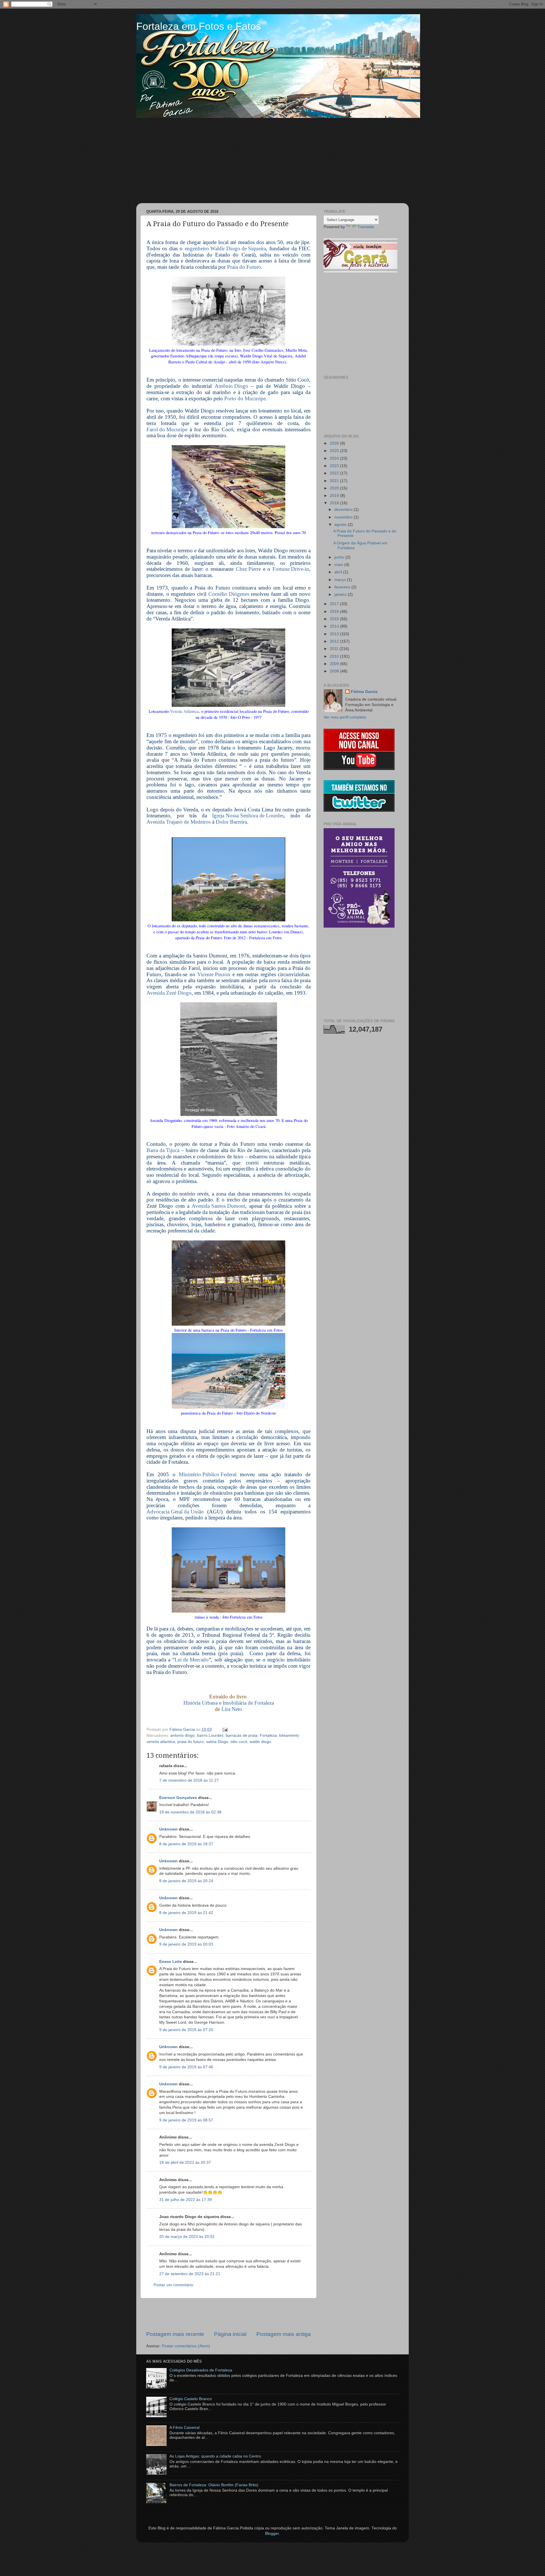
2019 (335, 496)
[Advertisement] (272, 161)
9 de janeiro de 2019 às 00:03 (186, 1944)
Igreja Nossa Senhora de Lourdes (248, 816)
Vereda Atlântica (185, 711)
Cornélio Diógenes (229, 594)
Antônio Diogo (231, 386)
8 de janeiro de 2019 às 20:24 (186, 1881)
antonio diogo (183, 1735)
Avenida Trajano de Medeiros (179, 822)
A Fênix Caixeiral (185, 2428)
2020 (335, 488)
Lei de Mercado (192, 1660)
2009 (335, 664)
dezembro (344, 510)
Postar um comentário (173, 2285)
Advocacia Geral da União (175, 1512)
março (341, 580)
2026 (335, 443)
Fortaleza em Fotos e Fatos (199, 26)
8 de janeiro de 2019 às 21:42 (186, 1913)
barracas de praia (242, 1735)
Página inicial (230, 2334)
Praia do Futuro (244, 267)
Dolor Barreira (231, 822)
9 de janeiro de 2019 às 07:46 (186, 2067)
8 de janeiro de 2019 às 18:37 (186, 1844)
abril (339, 572)
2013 (335, 634)
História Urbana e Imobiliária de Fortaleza (229, 1703)
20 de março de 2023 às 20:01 (187, 2237)
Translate (366, 227)
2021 (335, 481)
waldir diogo (260, 1742)
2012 (335, 641)
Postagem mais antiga (284, 2334)
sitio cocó (239, 1742)
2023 (335, 466)
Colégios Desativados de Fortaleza (201, 2370)
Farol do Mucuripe (167, 430)
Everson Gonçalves (178, 1798)
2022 (335, 473)
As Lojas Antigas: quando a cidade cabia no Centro (215, 2456)
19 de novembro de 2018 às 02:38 (190, 1812)
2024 (335, 458)
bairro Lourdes (210, 1735)
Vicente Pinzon (214, 974)
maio (339, 565)
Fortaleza (268, 1735)
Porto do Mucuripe (245, 399)
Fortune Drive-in (291, 569)
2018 (335, 503)
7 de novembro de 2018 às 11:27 (189, 1780)
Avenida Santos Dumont (218, 1206)
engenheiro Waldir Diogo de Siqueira (225, 249)
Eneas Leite (171, 1962)
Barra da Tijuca (163, 1150)
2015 (335, 619)
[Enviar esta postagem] (224, 1730)
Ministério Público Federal (208, 1475)
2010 (335, 656)
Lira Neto (232, 1709)
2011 (335, 649)
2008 (335, 671)
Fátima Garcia (364, 692)
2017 (335, 604)
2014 (335, 626)
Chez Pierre (248, 569)
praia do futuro (191, 1742)
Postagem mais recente (175, 2334)
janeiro (341, 594)
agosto (341, 525)
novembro (344, 517)
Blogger (272, 2534)
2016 (335, 612)
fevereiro (343, 587)
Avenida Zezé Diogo (169, 993)
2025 (335, 451)
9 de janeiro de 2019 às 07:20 (186, 2030)
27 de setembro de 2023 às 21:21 (190, 2274)
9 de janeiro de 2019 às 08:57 (186, 2120)
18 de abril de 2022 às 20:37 (185, 2162)
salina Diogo (217, 1742)
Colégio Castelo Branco (191, 2399)
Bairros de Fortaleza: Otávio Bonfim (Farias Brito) (214, 2485)
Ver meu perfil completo (345, 717)
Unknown (168, 1829)
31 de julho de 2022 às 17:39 (185, 2200)
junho (340, 557)
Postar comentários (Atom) (186, 2346)
